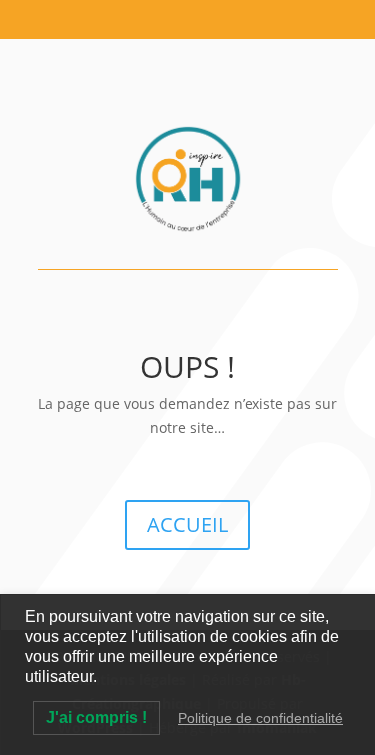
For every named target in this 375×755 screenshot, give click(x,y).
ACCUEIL (187, 524)
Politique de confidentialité (260, 718)
